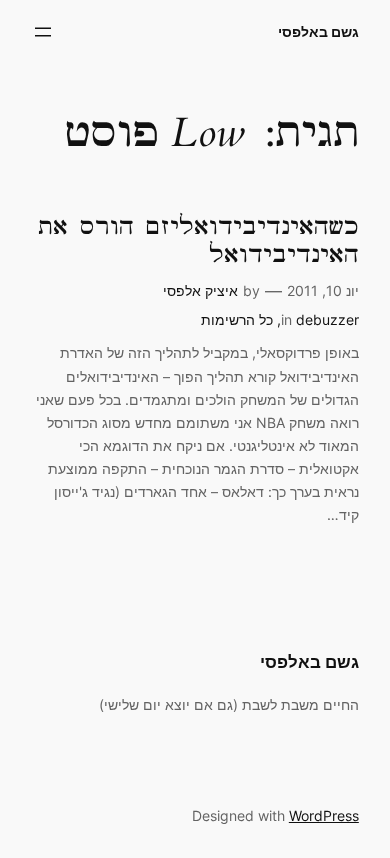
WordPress (324, 815)
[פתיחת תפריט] (43, 32)
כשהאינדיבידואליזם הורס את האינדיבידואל (198, 240)
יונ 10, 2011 (323, 290)
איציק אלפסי (200, 290)
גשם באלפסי (318, 31)
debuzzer (327, 319)
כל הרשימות (237, 319)
